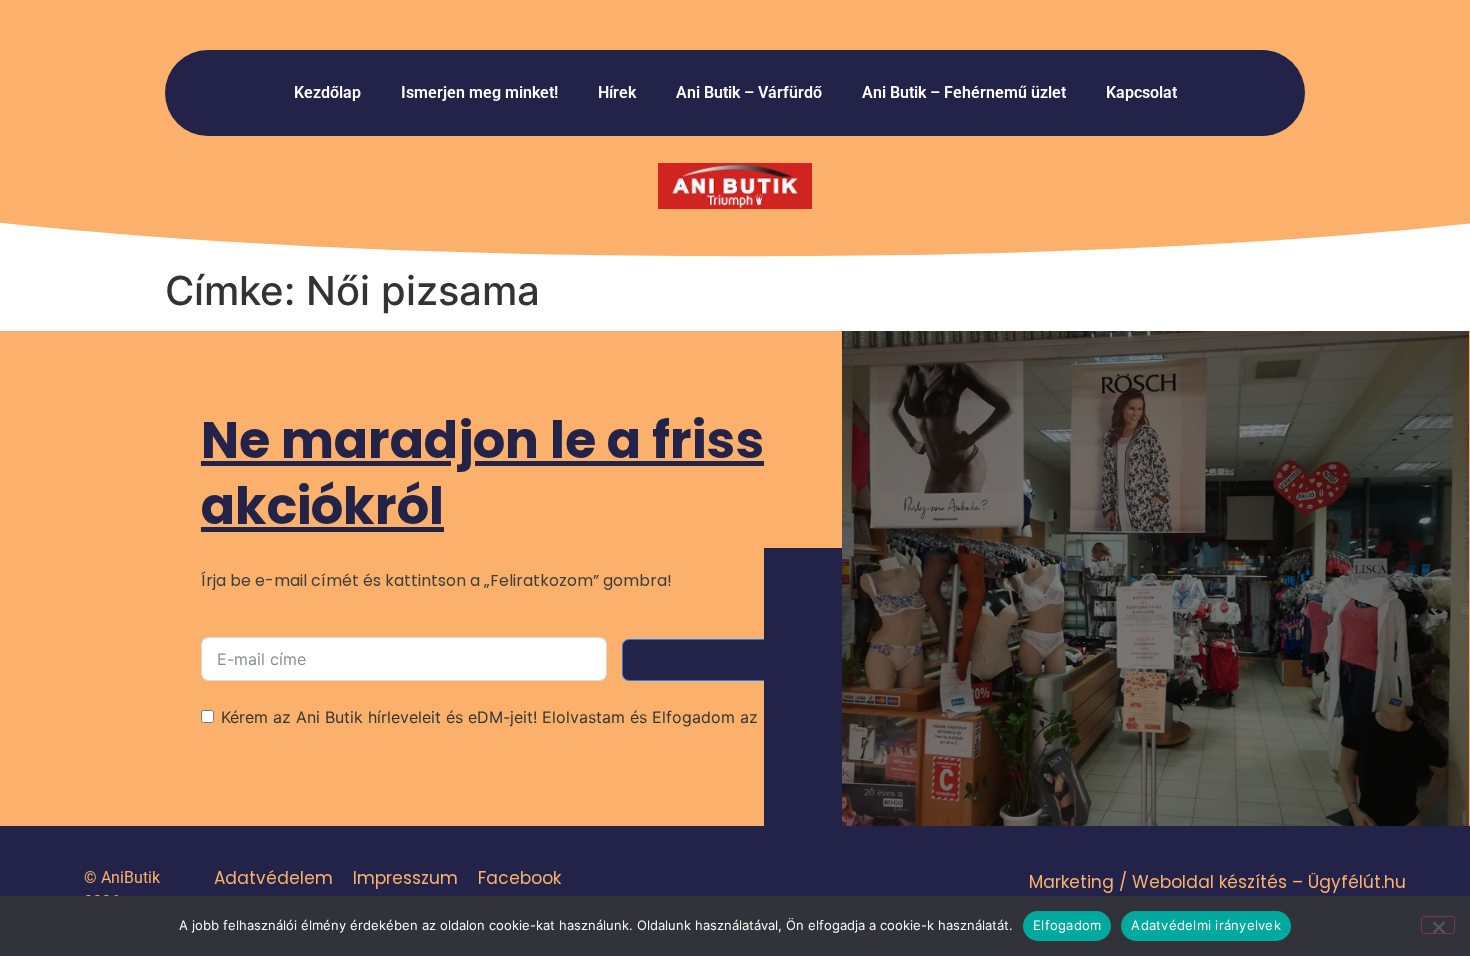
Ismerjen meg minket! (479, 92)
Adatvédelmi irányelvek (1206, 925)
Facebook (519, 878)
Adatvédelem (273, 878)
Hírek (617, 92)
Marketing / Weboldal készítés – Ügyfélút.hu (1217, 882)
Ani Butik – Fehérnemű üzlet (964, 92)
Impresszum (405, 878)
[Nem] (1438, 925)
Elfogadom (1067, 925)
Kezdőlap (327, 92)
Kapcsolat (1141, 92)
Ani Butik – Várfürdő (749, 92)
